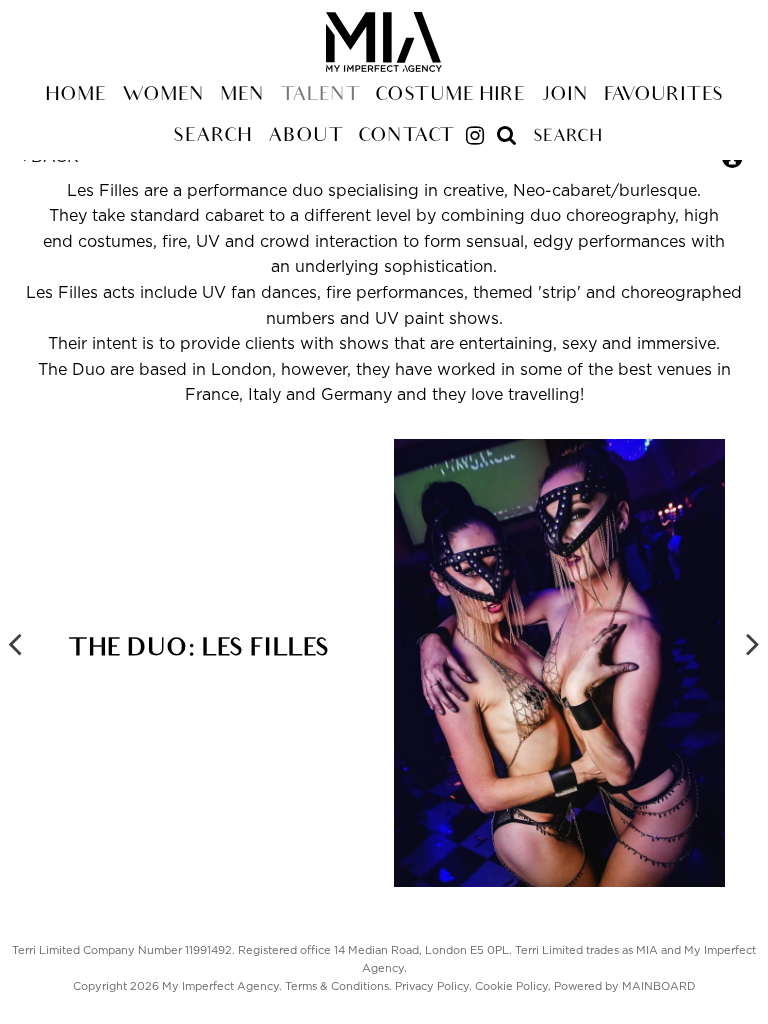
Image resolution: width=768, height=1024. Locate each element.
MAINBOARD (659, 986)
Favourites (664, 96)
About (305, 137)
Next (753, 643)
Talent (319, 96)
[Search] (507, 127)
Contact (405, 137)
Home (75, 96)
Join (564, 96)
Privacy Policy (432, 986)
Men (242, 96)
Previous (15, 643)
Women (163, 96)
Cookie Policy (511, 986)
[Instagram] (475, 138)
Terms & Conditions (337, 986)
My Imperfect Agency (384, 42)
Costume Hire (450, 96)
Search (212, 137)
